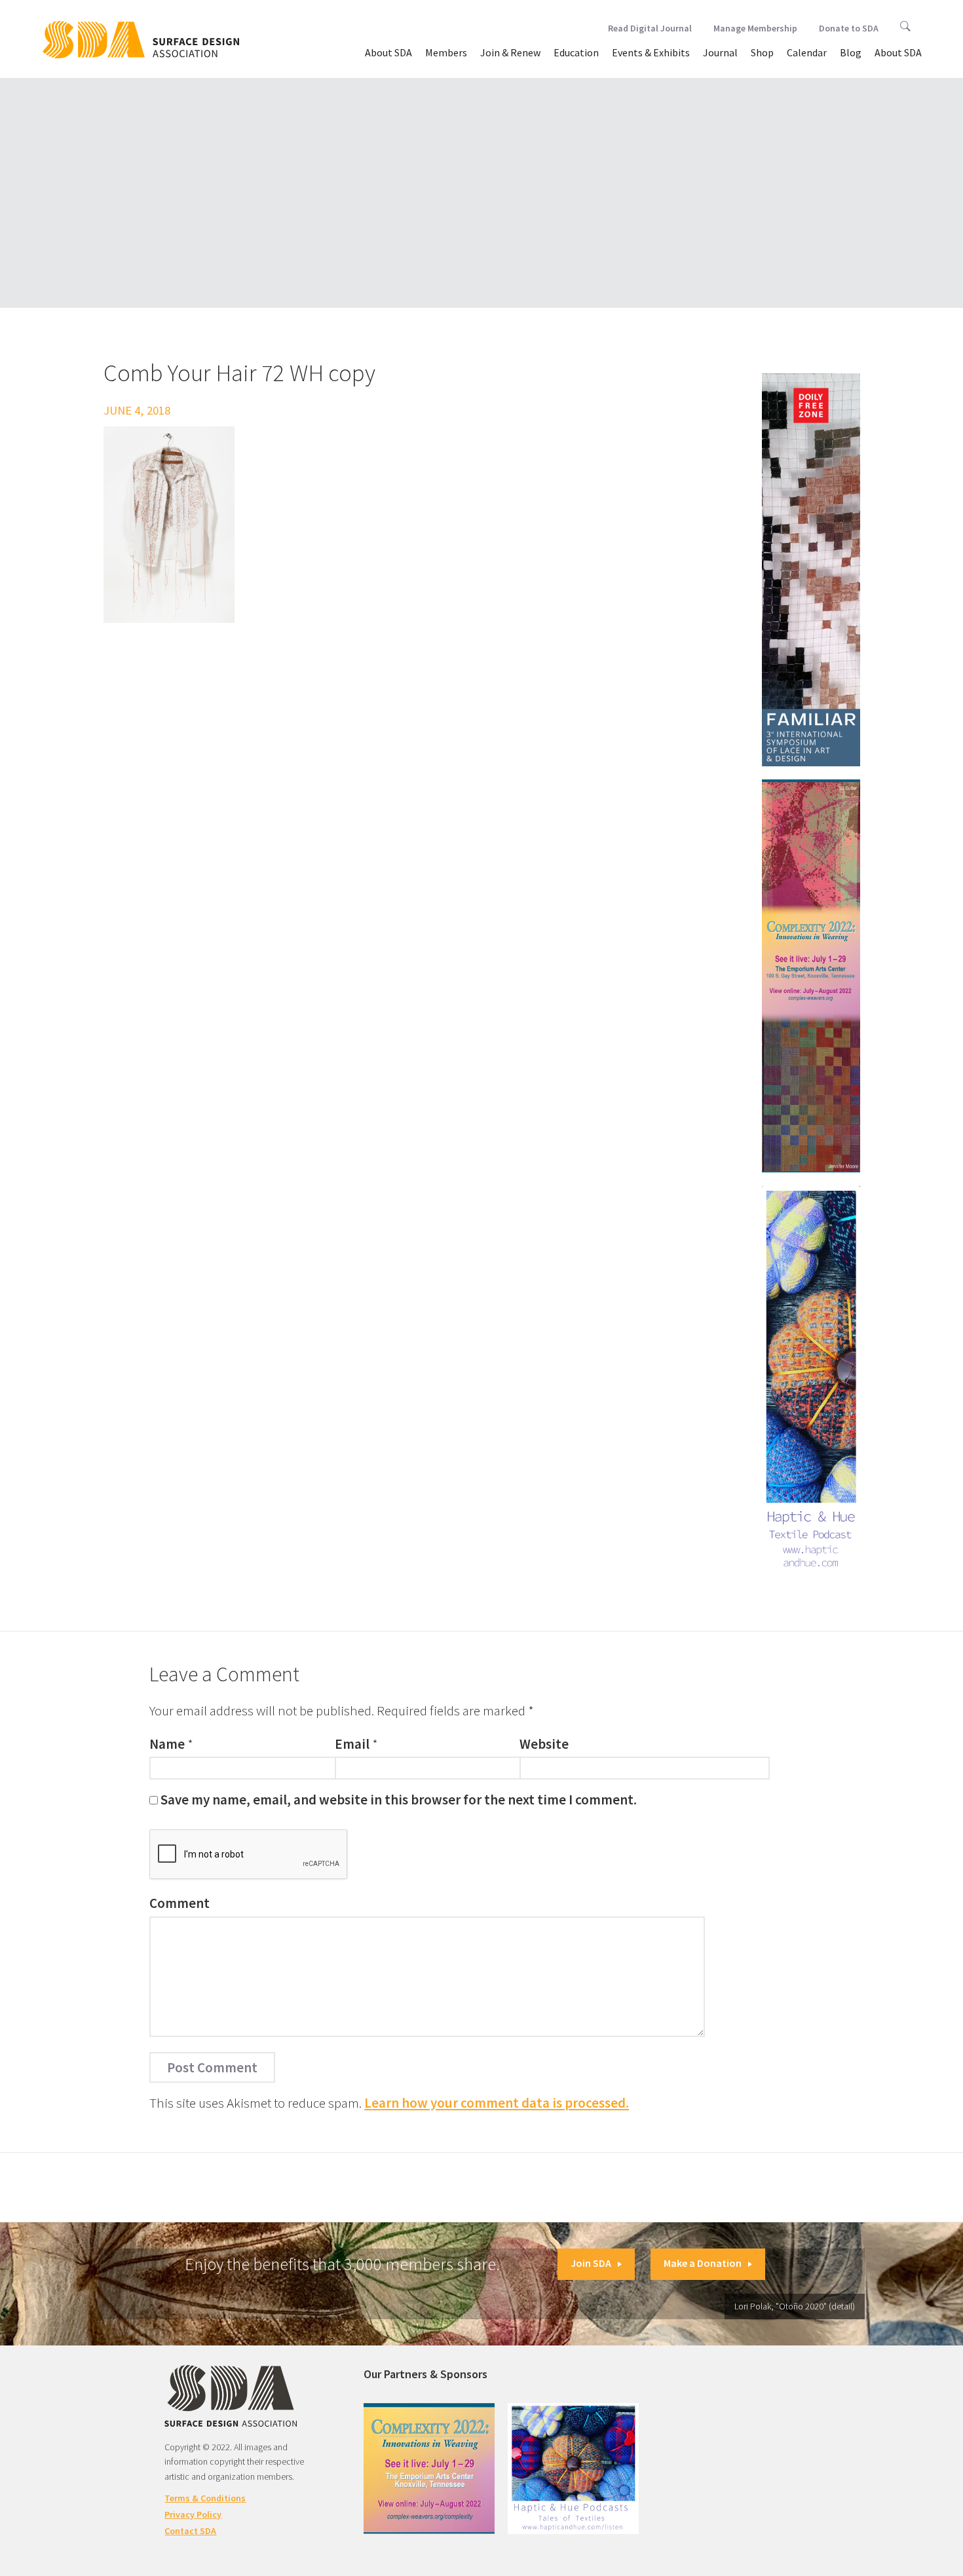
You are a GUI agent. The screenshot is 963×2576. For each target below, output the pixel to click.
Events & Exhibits (651, 52)
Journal (720, 52)
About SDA (388, 52)
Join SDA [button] (591, 2263)
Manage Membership (755, 28)
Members (446, 52)
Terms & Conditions (205, 2498)
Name (167, 1744)
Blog (851, 52)
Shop (762, 52)
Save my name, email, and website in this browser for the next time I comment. (399, 1800)
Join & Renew (510, 52)
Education (576, 52)
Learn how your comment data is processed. (497, 2103)
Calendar (807, 52)
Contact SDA (190, 2531)
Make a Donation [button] (703, 2263)
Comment (179, 1903)
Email (352, 1744)
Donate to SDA (849, 28)
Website (544, 1744)
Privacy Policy (193, 2514)
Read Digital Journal (650, 28)
